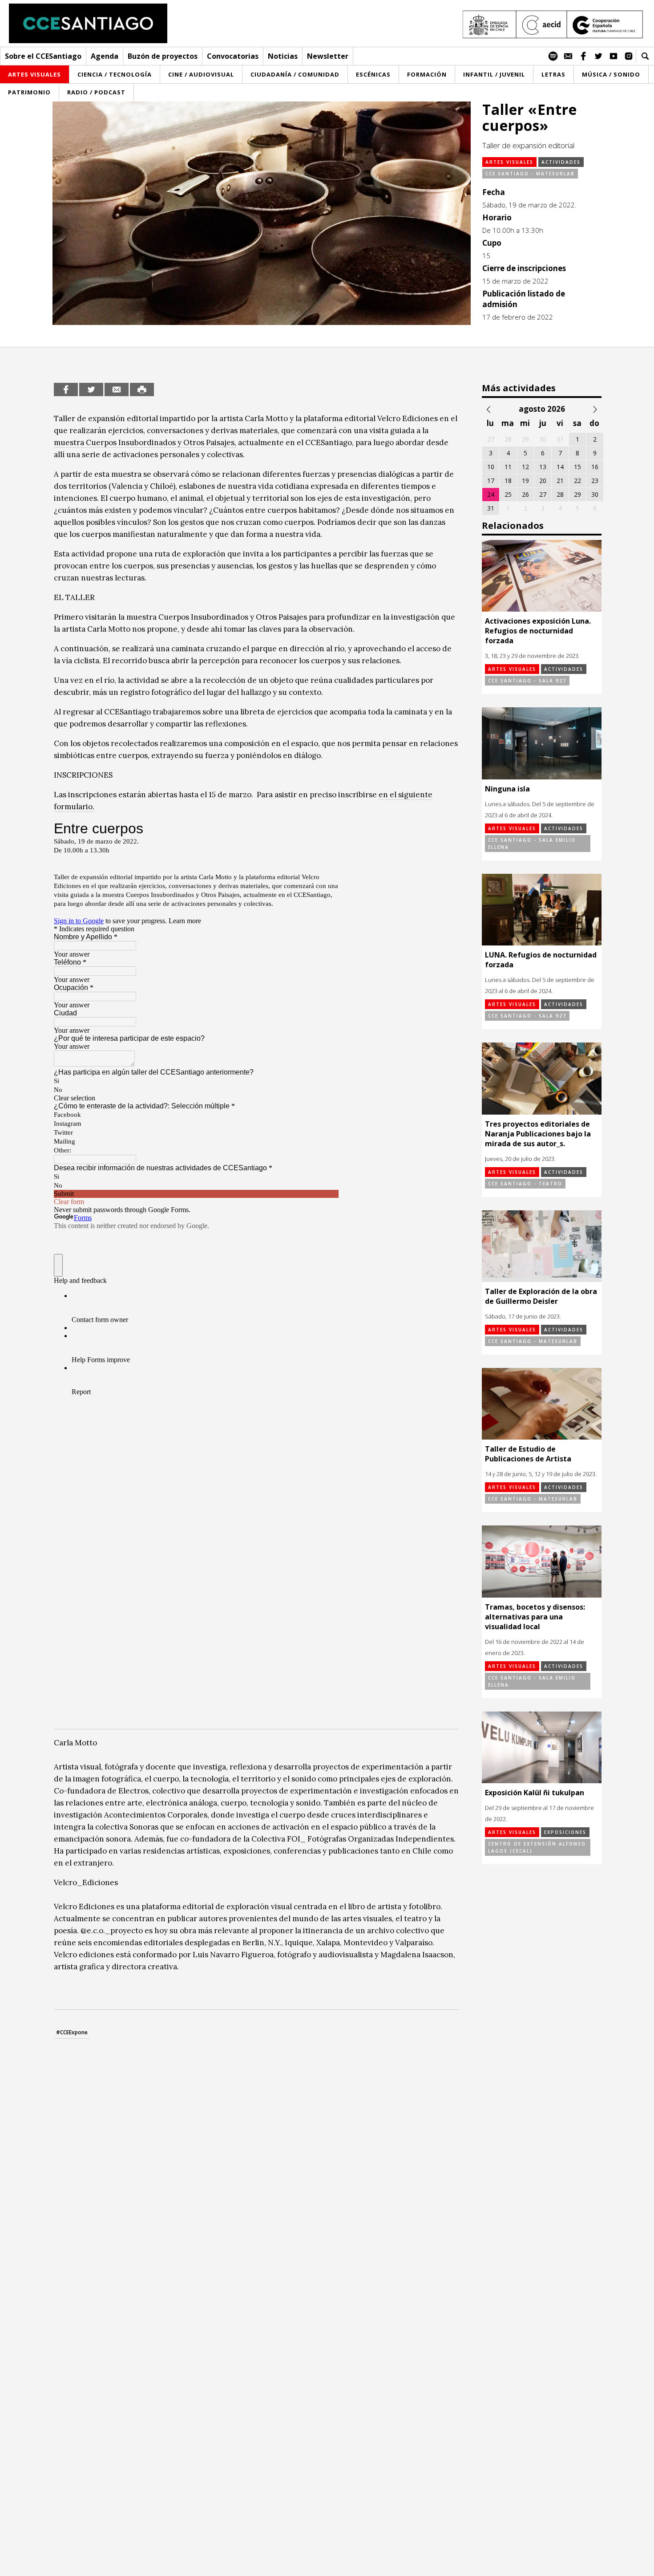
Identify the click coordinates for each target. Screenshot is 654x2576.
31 (491, 508)
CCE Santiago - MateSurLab (530, 174)
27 (543, 494)
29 (577, 494)
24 (491, 494)
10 (491, 467)
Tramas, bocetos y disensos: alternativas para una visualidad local (535, 1617)
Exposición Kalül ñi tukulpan (535, 1793)
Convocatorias (233, 56)
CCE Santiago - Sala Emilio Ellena (532, 844)
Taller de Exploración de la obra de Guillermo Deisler (541, 1296)
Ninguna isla (507, 789)
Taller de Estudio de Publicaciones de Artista (528, 1454)
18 (508, 481)
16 (595, 467)
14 (560, 467)
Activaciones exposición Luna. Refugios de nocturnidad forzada (538, 631)
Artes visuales (509, 162)
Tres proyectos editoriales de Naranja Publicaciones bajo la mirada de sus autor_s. (538, 1134)
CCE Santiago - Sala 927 (527, 681)
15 (577, 467)
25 (508, 494)
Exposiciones (565, 1832)
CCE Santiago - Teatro (525, 1184)
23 (595, 481)
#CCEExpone (72, 2032)
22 (577, 481)
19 (525, 481)
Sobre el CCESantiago (43, 56)
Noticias (283, 56)
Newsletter (328, 56)
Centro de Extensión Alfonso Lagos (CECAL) (537, 1847)
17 (491, 481)
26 (525, 494)
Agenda (105, 56)
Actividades (561, 162)
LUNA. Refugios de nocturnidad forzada (541, 960)
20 (543, 481)
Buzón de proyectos (163, 56)
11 (508, 467)
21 (560, 481)
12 (525, 467)
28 (560, 494)
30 (595, 494)
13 (543, 467)
